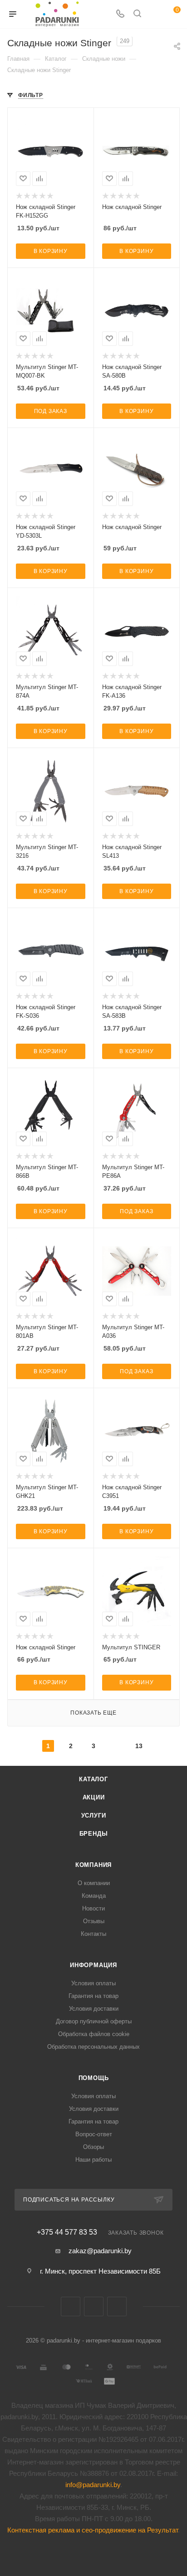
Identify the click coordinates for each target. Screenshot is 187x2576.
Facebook (94, 2306)
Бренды (94, 1834)
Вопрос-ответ (94, 2134)
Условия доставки (94, 2009)
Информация (93, 1965)
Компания (93, 1865)
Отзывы (94, 1921)
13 (139, 1746)
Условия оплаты (93, 1983)
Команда (94, 1896)
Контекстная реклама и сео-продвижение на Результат (93, 2530)
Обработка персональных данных (93, 2047)
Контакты (93, 1934)
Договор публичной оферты (94, 2021)
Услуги (94, 1815)
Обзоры (93, 2147)
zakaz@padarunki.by (100, 2251)
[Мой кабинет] (154, 14)
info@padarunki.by (93, 2485)
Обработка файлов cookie (94, 2034)
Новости (93, 1908)
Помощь (94, 2078)
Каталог (93, 1779)
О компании (94, 1883)
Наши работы (93, 2160)
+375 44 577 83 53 (67, 2232)
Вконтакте (71, 2306)
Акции (94, 1797)
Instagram (117, 2306)
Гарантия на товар (93, 1996)
